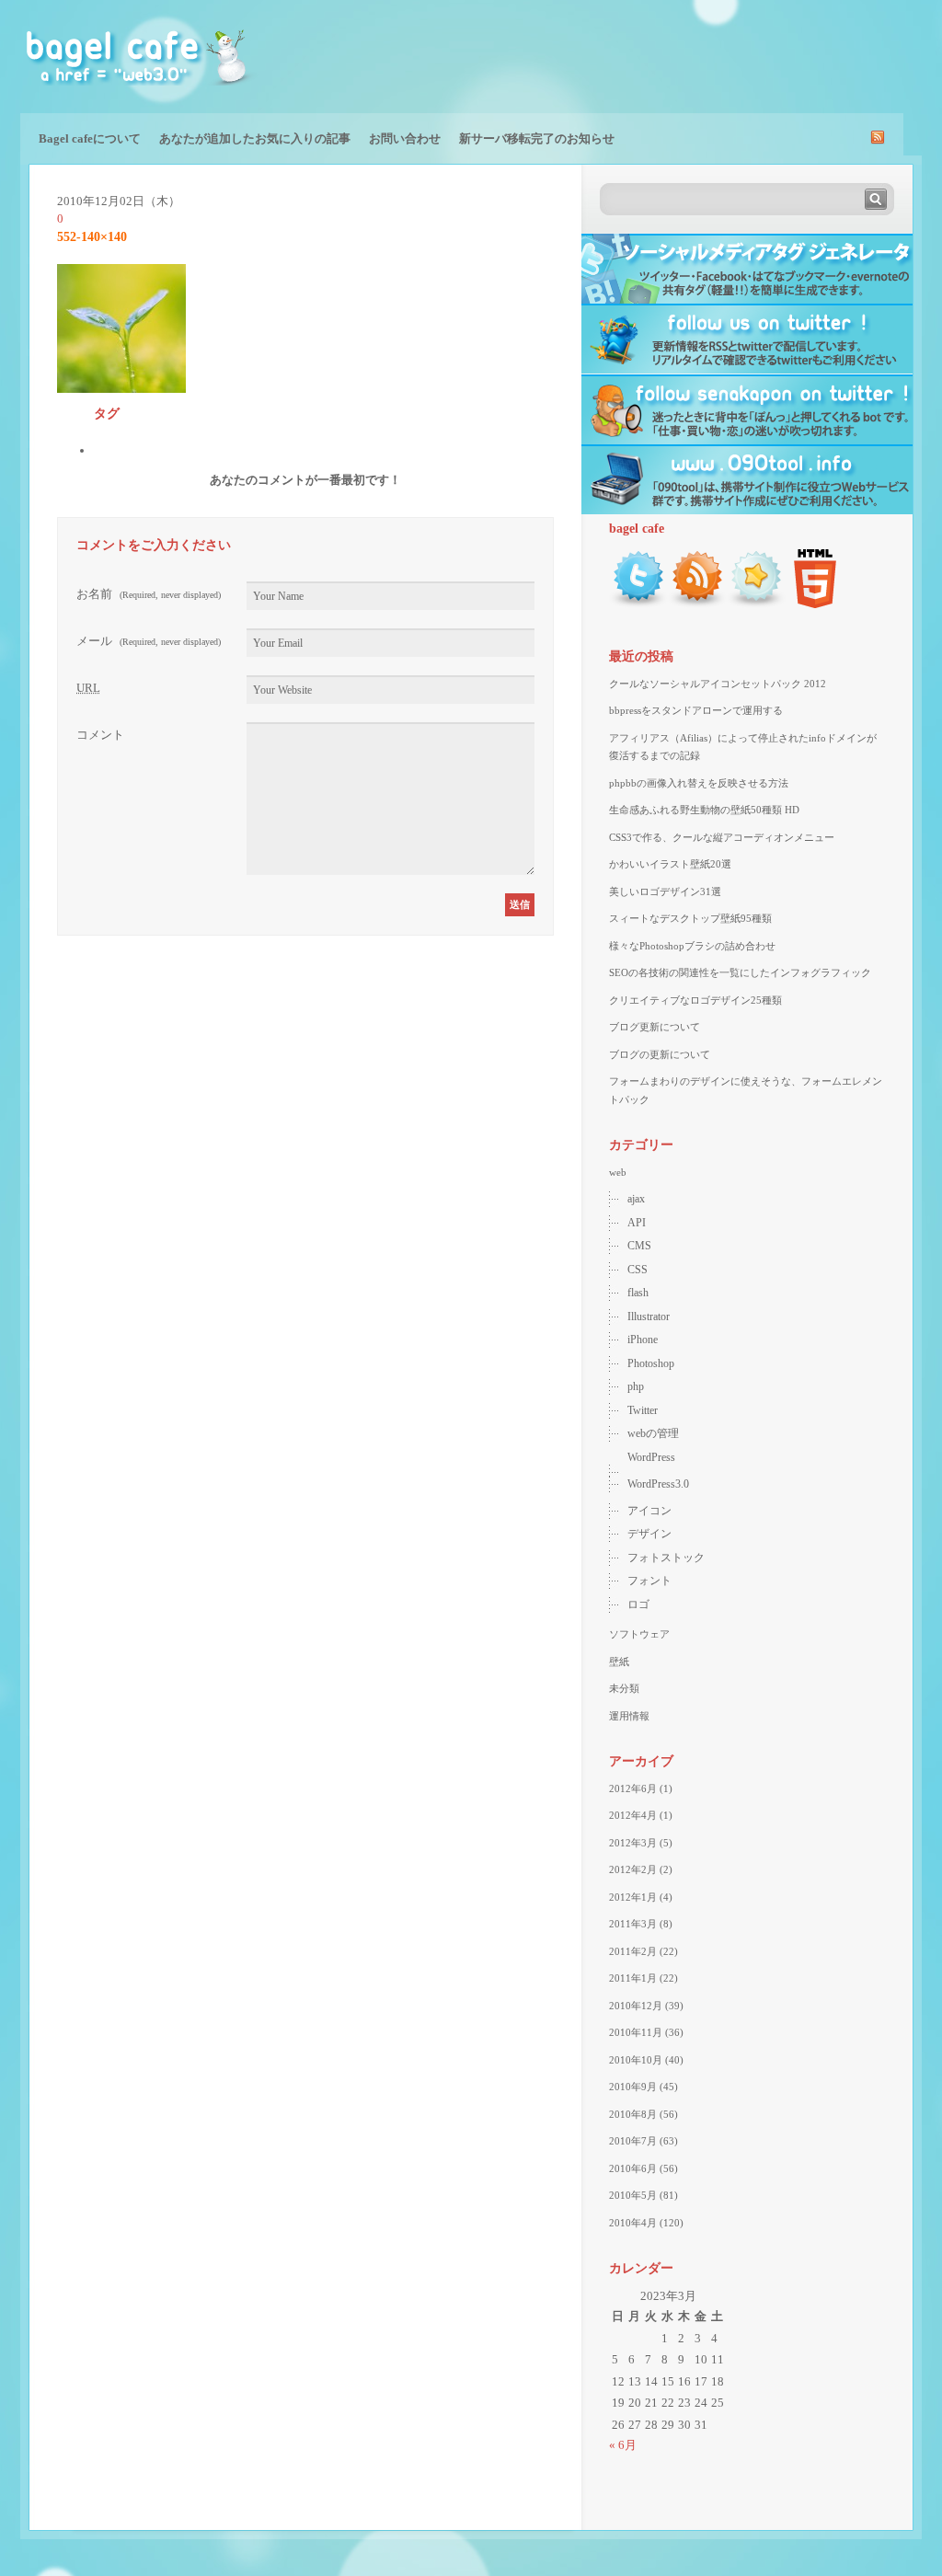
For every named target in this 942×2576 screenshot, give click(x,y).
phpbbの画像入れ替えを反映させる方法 (699, 783)
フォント (649, 1581)
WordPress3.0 (658, 1484)
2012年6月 (633, 1788)
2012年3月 (633, 1843)
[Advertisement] (706, 55)
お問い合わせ (405, 138)
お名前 (149, 594)
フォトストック (666, 1558)
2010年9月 (633, 2087)
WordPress (651, 1457)
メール (149, 641)
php (636, 1386)
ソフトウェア (639, 1634)
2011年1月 (633, 1978)
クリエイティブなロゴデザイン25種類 (695, 1000)
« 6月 (623, 2445)
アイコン (649, 1511)
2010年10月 (636, 2060)
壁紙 (619, 1662)
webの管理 (653, 1433)
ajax (636, 1199)
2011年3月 (633, 1924)
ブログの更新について (660, 1054)
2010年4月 (633, 2223)
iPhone (643, 1340)
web (618, 1172)
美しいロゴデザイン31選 (665, 891)
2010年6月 (633, 2168)
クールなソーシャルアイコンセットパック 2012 (718, 684)
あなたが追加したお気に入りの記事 (255, 138)
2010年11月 (636, 2032)
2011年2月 (633, 1951)
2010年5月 (633, 2195)
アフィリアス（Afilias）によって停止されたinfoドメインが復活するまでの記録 (743, 747)
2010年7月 (633, 2141)
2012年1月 (633, 1897)
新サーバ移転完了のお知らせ (537, 138)
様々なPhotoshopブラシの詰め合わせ (692, 946)
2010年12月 (636, 2006)
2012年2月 (633, 1869)
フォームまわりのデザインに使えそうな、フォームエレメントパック (746, 1090)
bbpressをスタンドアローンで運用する (696, 710)
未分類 (624, 1688)
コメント (100, 735)
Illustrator (649, 1317)
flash (638, 1293)
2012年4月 (633, 1815)
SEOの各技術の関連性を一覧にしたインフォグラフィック (740, 972)
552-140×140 (92, 237)
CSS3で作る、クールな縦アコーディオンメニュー (722, 837)
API (637, 1223)
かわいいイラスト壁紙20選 (670, 864)
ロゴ (638, 1604)
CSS (638, 1270)
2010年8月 (633, 2114)
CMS (639, 1246)
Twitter (643, 1410)
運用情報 (629, 1716)
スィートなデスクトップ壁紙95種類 (690, 918)
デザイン (649, 1534)
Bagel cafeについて (90, 138)
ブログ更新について (655, 1027)
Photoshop (651, 1363)
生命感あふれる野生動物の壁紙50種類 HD (704, 810)
